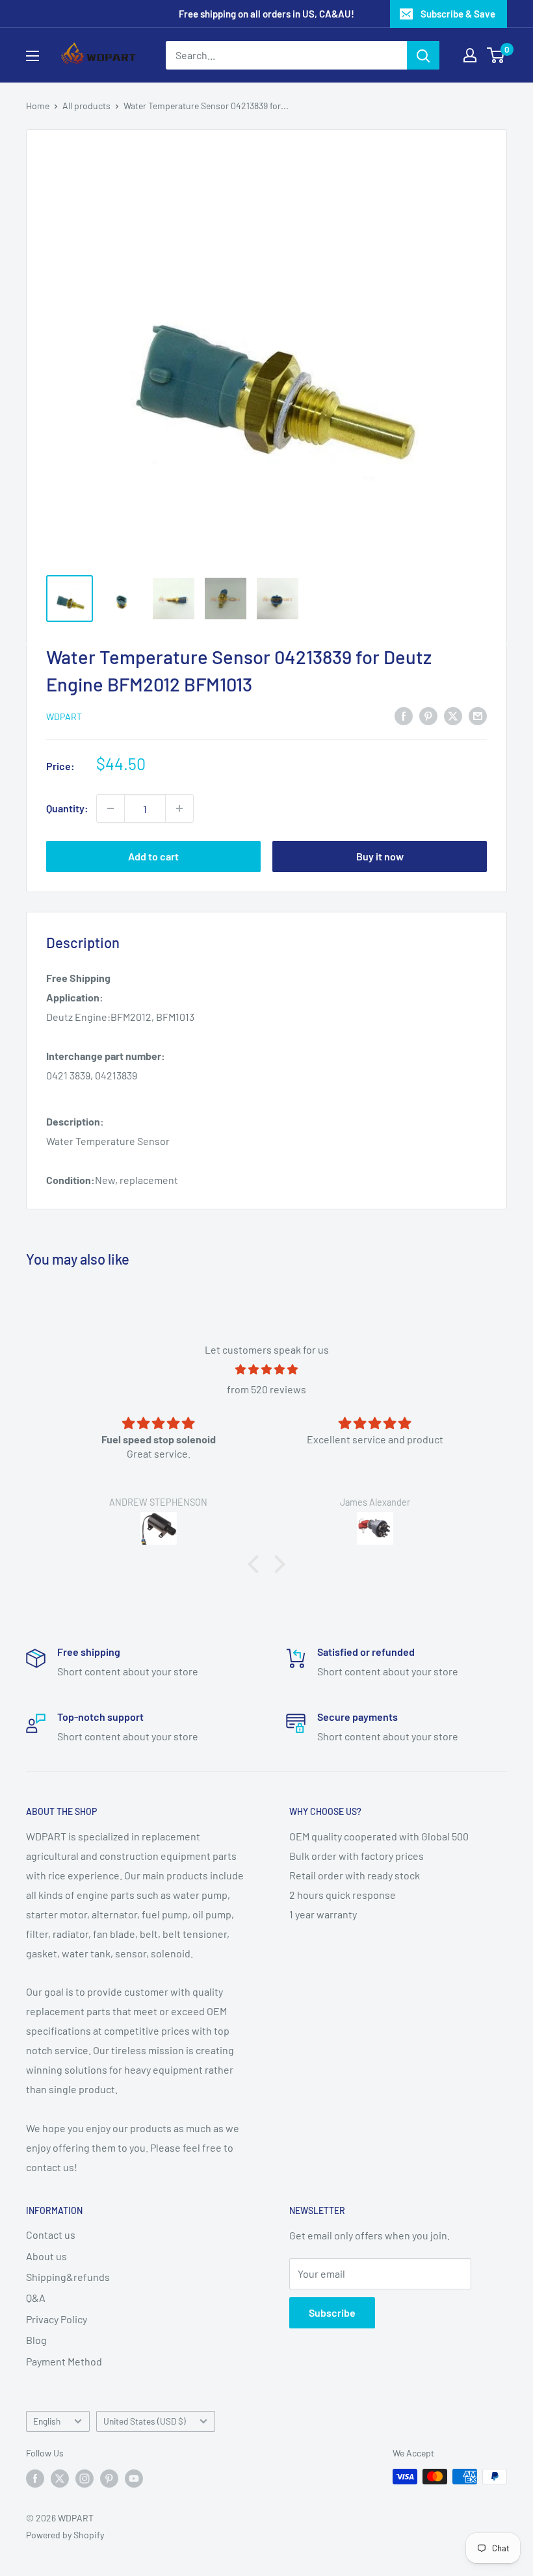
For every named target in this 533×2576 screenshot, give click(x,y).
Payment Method (64, 2361)
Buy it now (380, 856)
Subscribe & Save (458, 14)
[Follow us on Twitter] (60, 2478)
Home (38, 106)
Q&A (36, 2298)
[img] (266, 1370)
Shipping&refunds (68, 2277)
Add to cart (153, 856)
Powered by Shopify (65, 2535)
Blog (36, 2340)
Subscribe (332, 2312)
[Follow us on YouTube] (134, 2478)
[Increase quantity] (179, 808)
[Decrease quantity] (110, 808)
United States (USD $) (145, 2421)
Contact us (51, 2235)
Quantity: (67, 808)
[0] (496, 55)
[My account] (470, 55)
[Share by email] (478, 715)
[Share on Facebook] (404, 715)
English (47, 2421)
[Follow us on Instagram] (84, 2478)
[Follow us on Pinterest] (109, 2478)
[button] (257, 1564)
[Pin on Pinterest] (428, 715)
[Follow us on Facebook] (35, 2478)
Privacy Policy (57, 2319)
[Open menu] (32, 56)
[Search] (423, 55)
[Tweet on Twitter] (453, 715)
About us (46, 2256)
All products (86, 106)
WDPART (64, 716)
